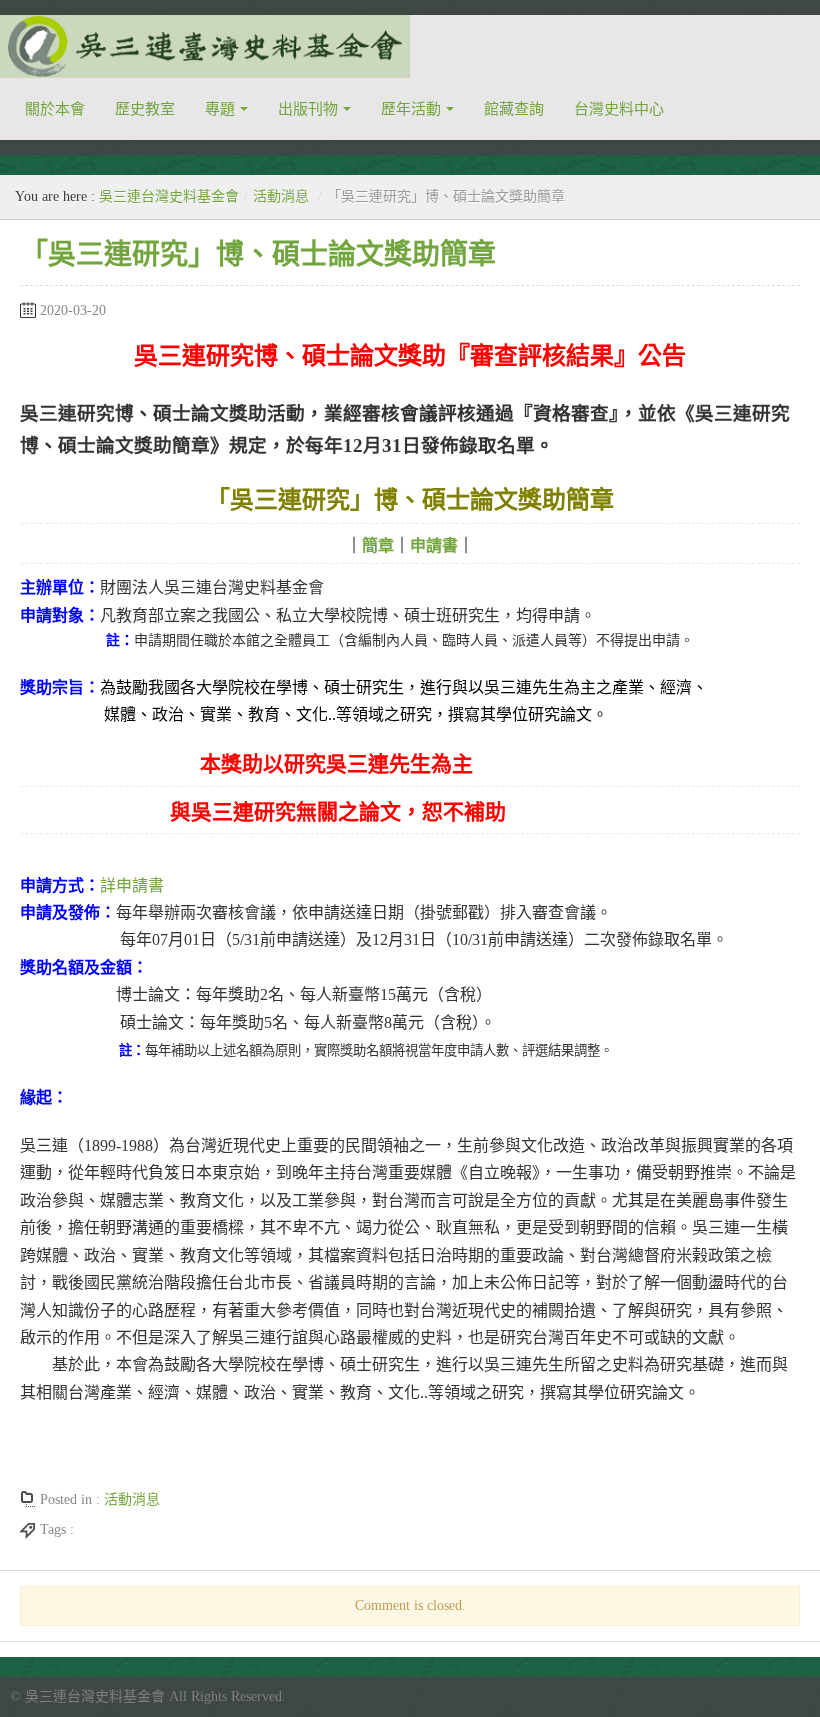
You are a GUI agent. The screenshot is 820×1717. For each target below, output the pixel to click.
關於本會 (55, 109)
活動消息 (281, 196)
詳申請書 (132, 885)
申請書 (434, 545)
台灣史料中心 (619, 109)
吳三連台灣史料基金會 (169, 196)
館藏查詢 (514, 109)
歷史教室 (145, 109)
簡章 (378, 545)
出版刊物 (308, 109)
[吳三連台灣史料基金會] (205, 46)
